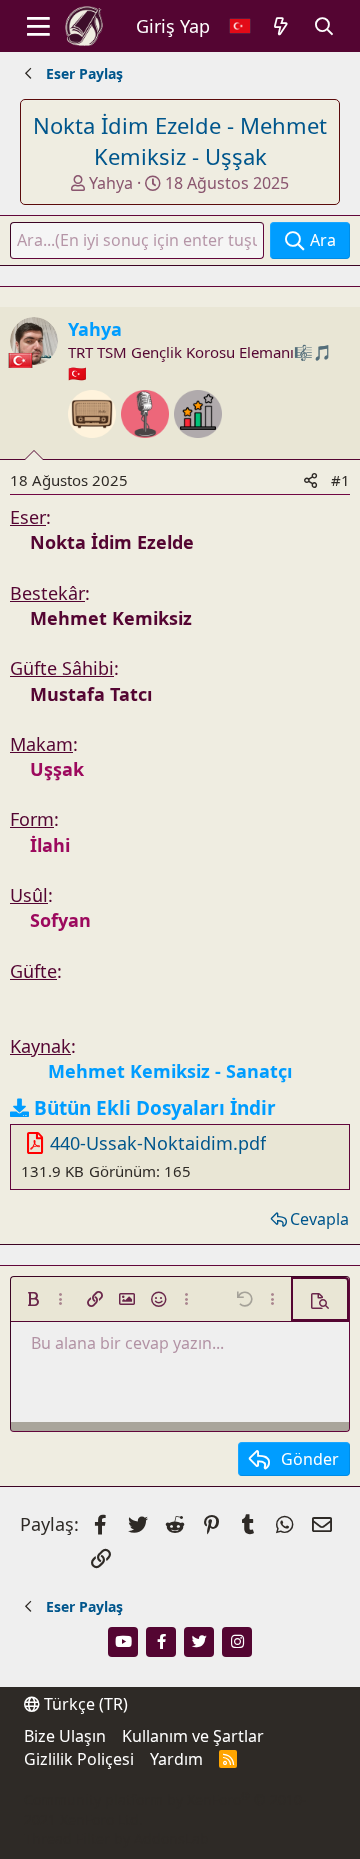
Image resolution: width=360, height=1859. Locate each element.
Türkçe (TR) (84, 1704)
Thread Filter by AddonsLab (116, 1838)
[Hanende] (147, 448)
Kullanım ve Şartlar (193, 1736)
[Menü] (38, 26)
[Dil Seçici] (240, 26)
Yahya (111, 183)
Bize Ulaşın (65, 1736)
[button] (33, 1299)
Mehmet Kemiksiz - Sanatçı (170, 1071)
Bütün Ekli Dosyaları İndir (155, 1108)
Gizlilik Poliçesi (79, 1759)
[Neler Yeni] (281, 26)
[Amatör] (198, 448)
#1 (340, 480)
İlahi (50, 845)
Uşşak (57, 769)
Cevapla (319, 1219)
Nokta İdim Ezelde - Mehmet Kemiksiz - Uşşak (180, 140)
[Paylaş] (310, 480)
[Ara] (324, 26)
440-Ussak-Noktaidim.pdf (158, 1143)
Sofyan (60, 920)
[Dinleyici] (94, 448)
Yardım (176, 1759)
